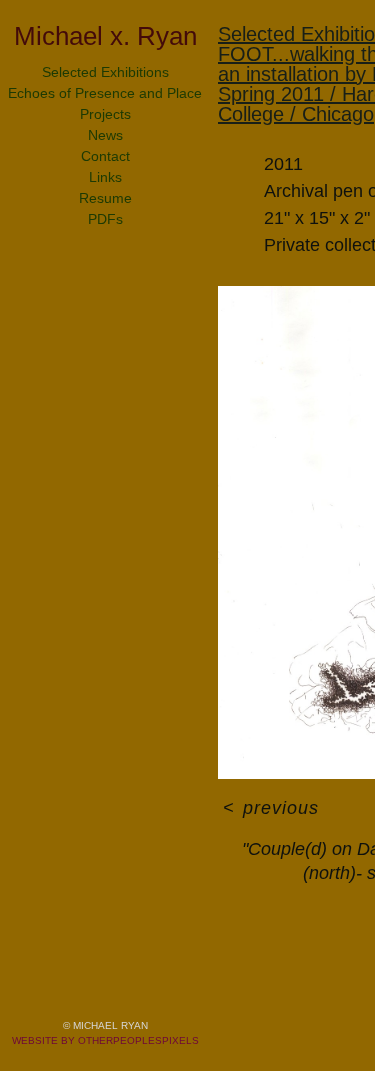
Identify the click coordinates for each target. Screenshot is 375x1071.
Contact (105, 156)
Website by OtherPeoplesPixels (105, 1040)
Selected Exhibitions (105, 72)
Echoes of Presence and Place (105, 93)
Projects (105, 114)
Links (105, 177)
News (105, 135)
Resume (105, 198)
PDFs (105, 219)
